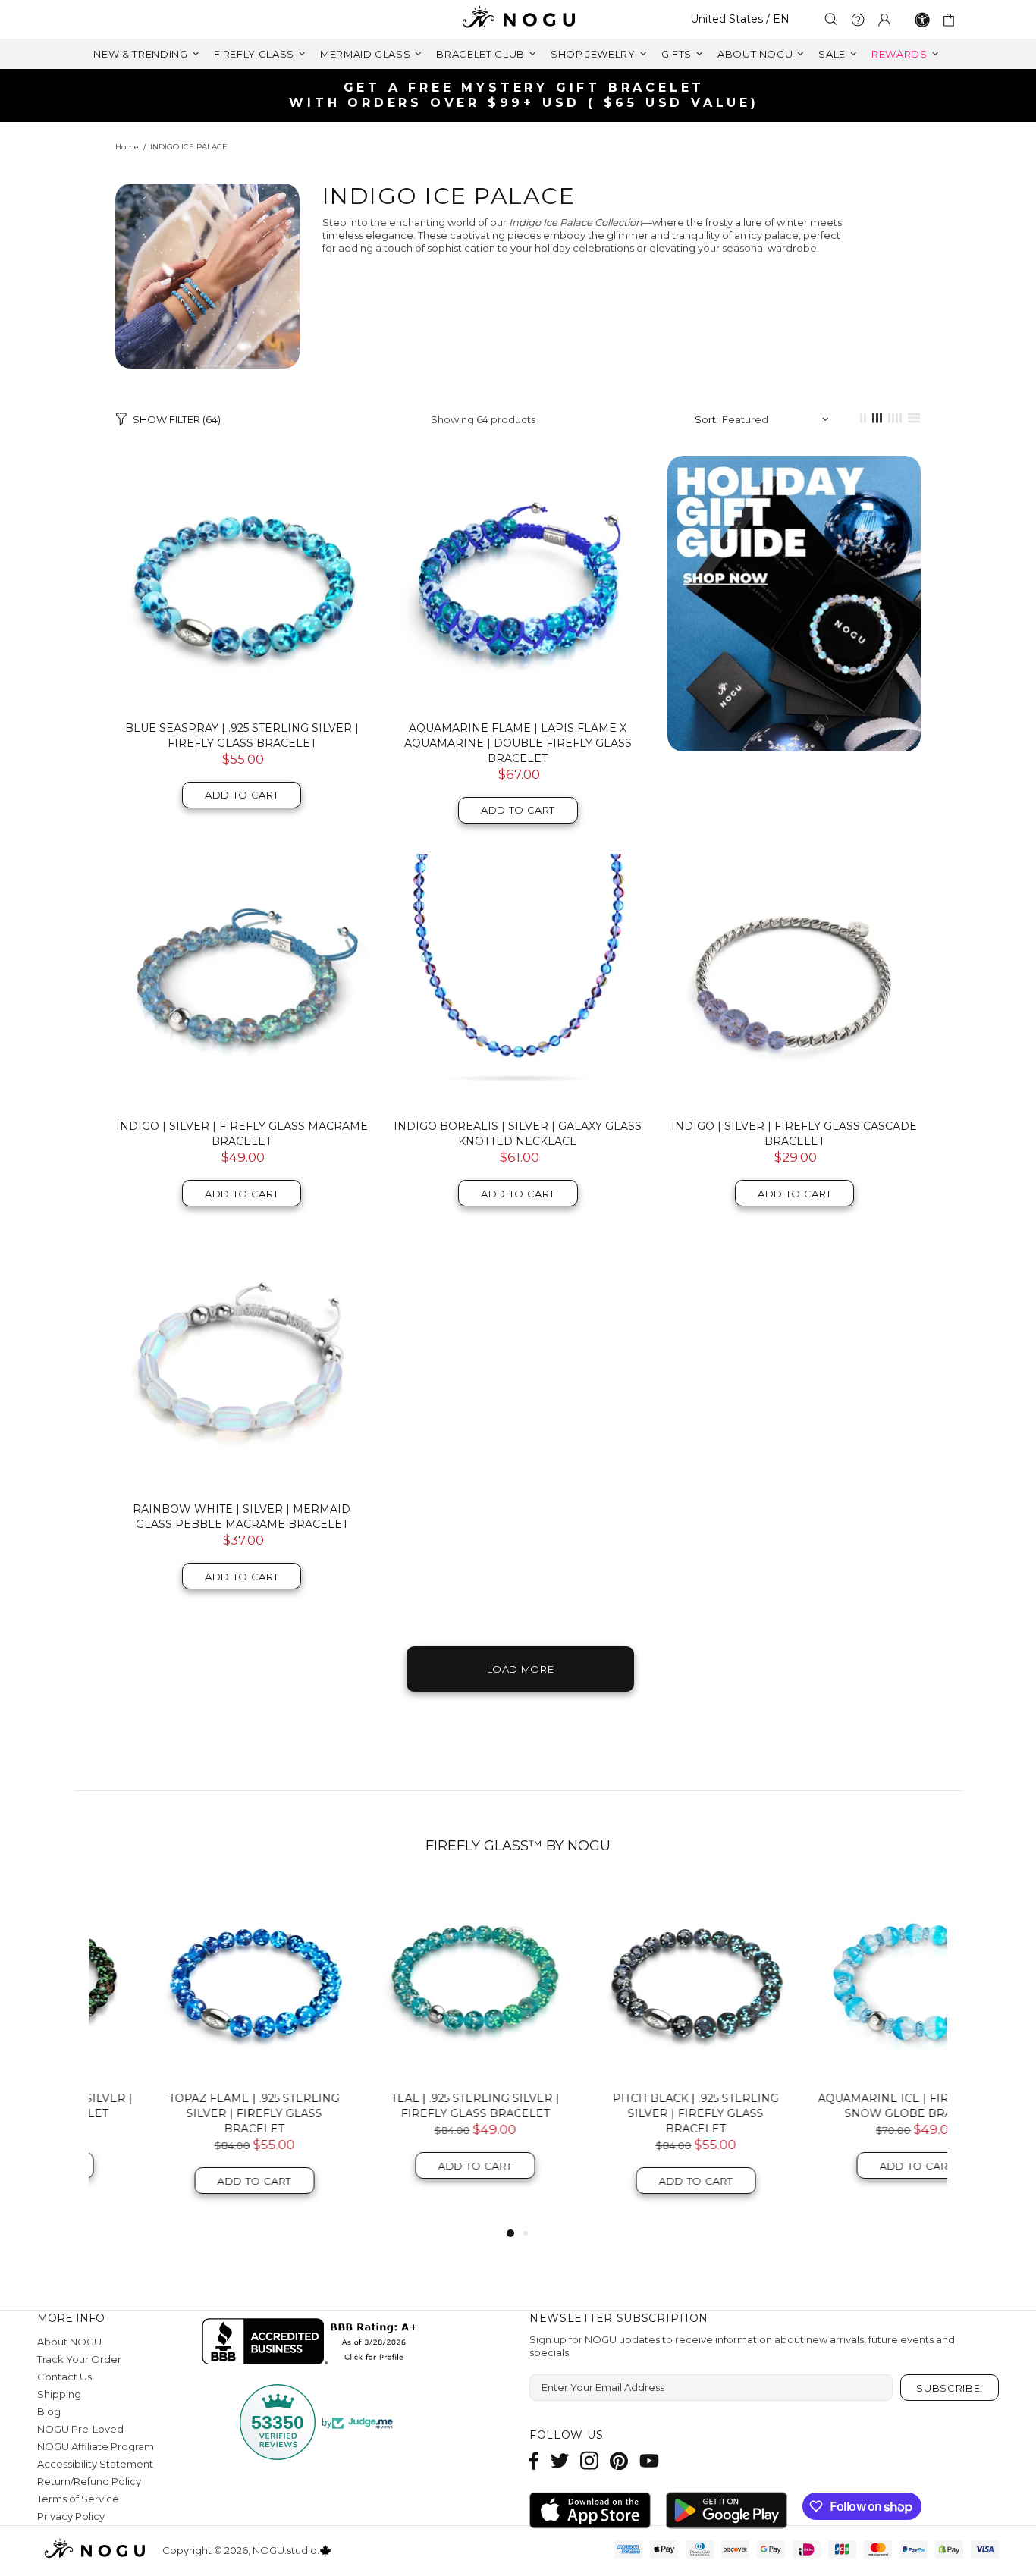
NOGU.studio (518, 19)
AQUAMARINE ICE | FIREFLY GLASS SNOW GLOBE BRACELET (850, 2106)
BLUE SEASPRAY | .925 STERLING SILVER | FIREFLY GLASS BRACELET (242, 736)
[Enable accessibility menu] (922, 20)
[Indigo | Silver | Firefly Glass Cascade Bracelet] (794, 981)
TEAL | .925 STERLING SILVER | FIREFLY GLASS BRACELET (409, 2106)
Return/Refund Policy (89, 2481)
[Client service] (858, 20)
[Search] (831, 19)
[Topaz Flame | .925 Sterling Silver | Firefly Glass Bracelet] (188, 1980)
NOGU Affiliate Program (96, 2446)
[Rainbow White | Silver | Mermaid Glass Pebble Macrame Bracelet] (242, 1363)
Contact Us (64, 2377)
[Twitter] (560, 2460)
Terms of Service (78, 2499)
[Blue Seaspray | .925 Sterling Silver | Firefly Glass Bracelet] (242, 582)
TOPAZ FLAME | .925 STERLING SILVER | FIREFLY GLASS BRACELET (188, 2113)
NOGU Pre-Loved (80, 2429)
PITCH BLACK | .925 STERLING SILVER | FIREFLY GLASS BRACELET (629, 2113)
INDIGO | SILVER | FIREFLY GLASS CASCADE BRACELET (794, 1134)
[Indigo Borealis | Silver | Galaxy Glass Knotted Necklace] (518, 981)
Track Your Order (79, 2359)
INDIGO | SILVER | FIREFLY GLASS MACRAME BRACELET (242, 1134)
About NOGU (69, 2342)
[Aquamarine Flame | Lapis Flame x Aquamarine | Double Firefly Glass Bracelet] (518, 582)
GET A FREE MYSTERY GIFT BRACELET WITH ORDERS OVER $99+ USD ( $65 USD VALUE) (524, 95)
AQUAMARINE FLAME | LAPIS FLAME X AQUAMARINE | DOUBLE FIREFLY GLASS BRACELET (518, 743)
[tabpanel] (188, 2053)
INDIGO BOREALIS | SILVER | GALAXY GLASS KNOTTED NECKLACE (518, 1134)
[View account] (884, 20)
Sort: (706, 419)
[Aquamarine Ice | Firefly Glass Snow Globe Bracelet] (850, 1980)
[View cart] (951, 20)
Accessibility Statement (95, 2464)
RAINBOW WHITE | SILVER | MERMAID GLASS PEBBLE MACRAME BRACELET (242, 1517)
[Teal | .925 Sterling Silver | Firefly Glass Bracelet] (408, 1980)
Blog (49, 2411)
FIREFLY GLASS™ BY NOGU (518, 1846)
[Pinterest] (619, 2460)
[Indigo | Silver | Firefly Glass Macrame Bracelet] (242, 981)
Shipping (59, 2394)
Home (127, 147)
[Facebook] (534, 2460)
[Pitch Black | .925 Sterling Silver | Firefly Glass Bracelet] (629, 1980)
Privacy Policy (71, 2516)
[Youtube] (649, 2460)
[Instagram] (589, 2460)
